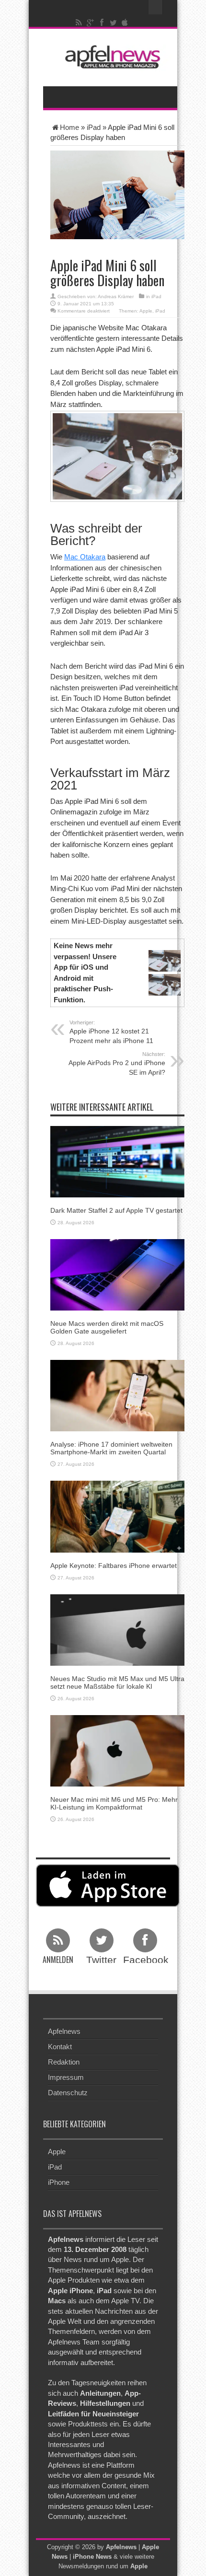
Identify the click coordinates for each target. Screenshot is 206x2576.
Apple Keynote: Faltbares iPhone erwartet (114, 1566)
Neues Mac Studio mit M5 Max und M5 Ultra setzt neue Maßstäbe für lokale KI (117, 1682)
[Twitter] (114, 23)
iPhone (59, 2182)
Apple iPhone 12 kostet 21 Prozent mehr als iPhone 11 (111, 1032)
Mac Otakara (85, 557)
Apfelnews (64, 2031)
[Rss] (79, 23)
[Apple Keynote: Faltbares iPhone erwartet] (117, 1516)
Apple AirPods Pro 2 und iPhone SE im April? (117, 1064)
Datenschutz (68, 2093)
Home (69, 127)
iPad (94, 127)
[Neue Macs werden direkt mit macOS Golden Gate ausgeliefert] (117, 1274)
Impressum (66, 2077)
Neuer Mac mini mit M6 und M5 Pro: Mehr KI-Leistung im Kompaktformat (114, 1803)
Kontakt (60, 2047)
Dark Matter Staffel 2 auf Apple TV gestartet (116, 1210)
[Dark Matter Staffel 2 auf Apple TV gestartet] (117, 1161)
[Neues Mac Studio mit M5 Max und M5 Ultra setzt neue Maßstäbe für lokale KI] (117, 1630)
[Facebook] (102, 23)
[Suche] (156, 7)
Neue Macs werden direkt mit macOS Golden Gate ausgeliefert (107, 1327)
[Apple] (125, 23)
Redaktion (64, 2062)
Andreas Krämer (116, 296)
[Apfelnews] (110, 57)
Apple (146, 311)
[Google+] (91, 23)
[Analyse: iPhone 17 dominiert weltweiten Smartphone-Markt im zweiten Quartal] (117, 1395)
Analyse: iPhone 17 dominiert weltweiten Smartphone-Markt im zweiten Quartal (111, 1448)
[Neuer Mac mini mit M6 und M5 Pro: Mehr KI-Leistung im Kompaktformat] (117, 1750)
